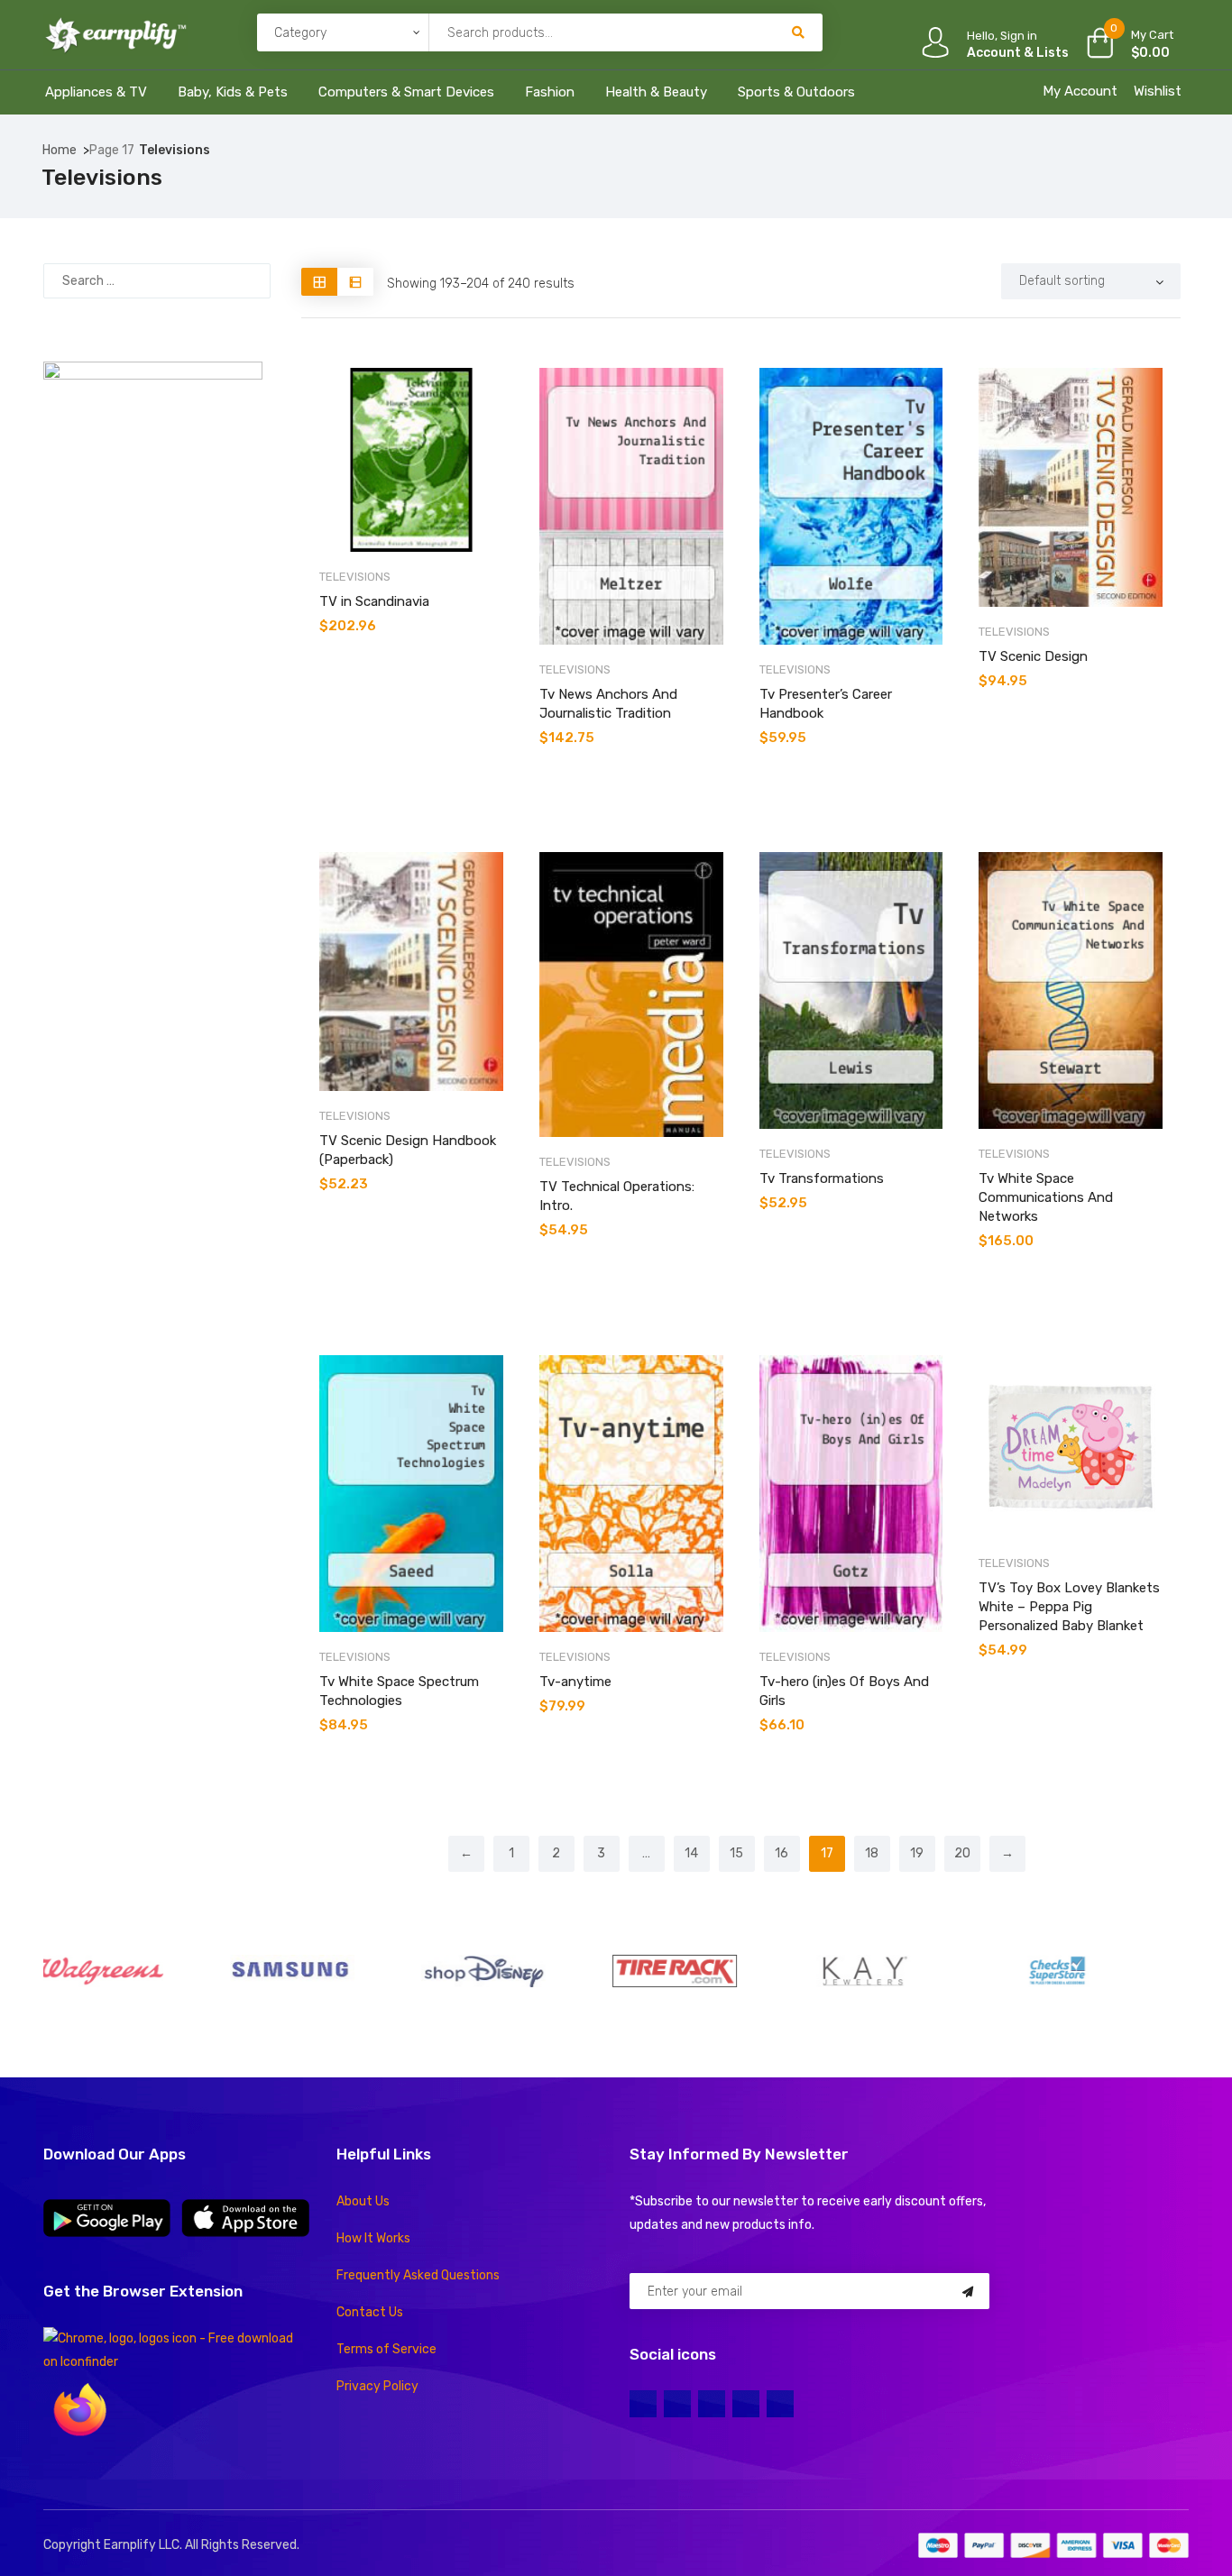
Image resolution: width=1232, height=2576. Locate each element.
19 (917, 1853)
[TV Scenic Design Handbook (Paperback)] (411, 972)
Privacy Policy (377, 2386)
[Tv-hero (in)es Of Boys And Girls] (851, 1494)
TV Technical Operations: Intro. (617, 1196)
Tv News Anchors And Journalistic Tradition (608, 704)
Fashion (550, 92)
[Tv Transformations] (851, 990)
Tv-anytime (575, 1682)
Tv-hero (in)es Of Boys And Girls (844, 1691)
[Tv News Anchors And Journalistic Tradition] (631, 506)
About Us (363, 2201)
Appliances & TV (96, 92)
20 (962, 1853)
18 (872, 1853)
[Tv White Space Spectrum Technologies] (411, 1494)
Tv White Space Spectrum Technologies (399, 1691)
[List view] (355, 282)
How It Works (373, 2238)
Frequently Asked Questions (418, 2275)
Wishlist (1158, 91)
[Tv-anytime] (631, 1494)
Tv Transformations (822, 1178)
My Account (1080, 91)
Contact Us (370, 2312)
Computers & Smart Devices (406, 92)
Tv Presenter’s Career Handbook (826, 704)
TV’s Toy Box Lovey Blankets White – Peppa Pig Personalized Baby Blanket (1069, 1607)
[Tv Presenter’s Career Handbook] (851, 506)
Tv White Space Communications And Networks (1046, 1197)
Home (60, 150)
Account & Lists (1018, 53)
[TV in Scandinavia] (411, 460)
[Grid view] (319, 282)
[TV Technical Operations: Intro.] (631, 995)
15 (736, 1853)
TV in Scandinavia (374, 601)
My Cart (1152, 35)
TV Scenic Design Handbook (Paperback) (408, 1150)
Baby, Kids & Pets (233, 92)
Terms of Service (386, 2349)
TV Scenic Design (1033, 656)
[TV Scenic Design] (1071, 487)
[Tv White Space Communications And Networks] (1071, 990)
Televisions (355, 577)
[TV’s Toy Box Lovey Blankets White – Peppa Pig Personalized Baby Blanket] (1071, 1447)
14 (691, 1853)
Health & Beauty (656, 92)
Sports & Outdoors (796, 92)
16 (781, 1853)
